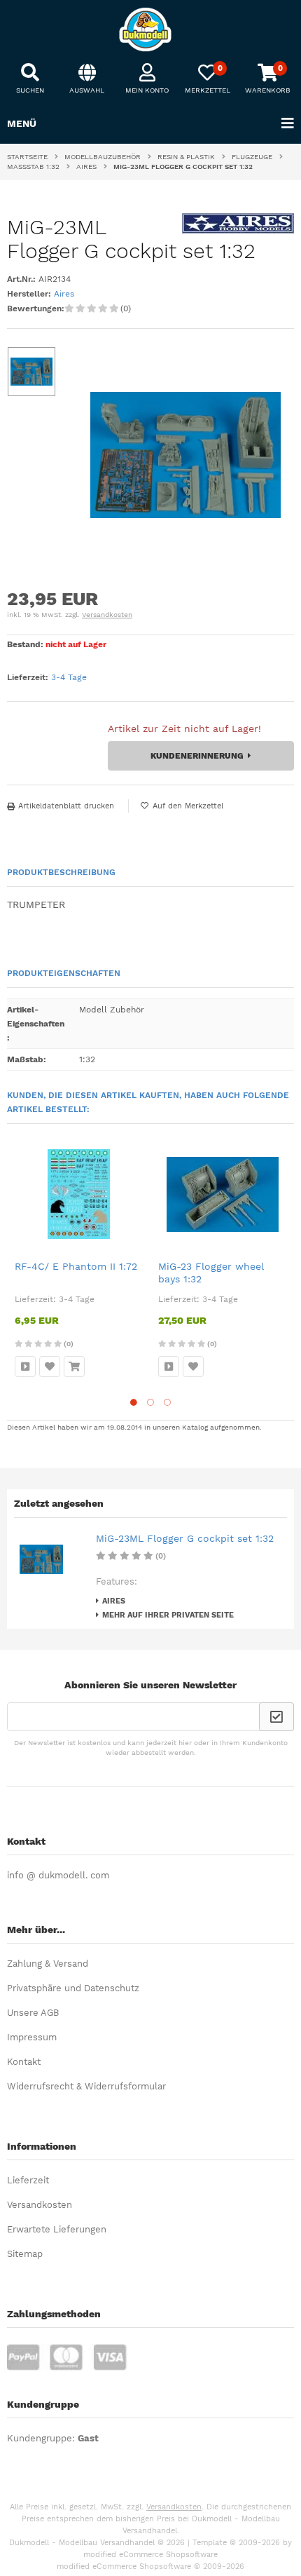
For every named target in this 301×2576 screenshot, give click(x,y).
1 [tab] (134, 1402)
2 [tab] (150, 1402)
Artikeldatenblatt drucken (66, 806)
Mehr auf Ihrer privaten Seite (168, 1615)
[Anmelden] (276, 1717)
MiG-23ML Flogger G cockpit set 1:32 (185, 1538)
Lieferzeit (28, 2180)
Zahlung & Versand (48, 1964)
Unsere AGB (33, 2013)
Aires (64, 294)
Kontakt (24, 2062)
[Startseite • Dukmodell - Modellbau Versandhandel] (150, 29)
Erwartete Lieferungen (57, 2229)
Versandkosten (107, 615)
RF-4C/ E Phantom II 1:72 (76, 1266)
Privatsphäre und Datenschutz (73, 1988)
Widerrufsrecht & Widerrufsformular (86, 2086)
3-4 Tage (69, 677)
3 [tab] (167, 1402)
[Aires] (238, 230)
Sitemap (25, 2254)
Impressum (32, 2037)
